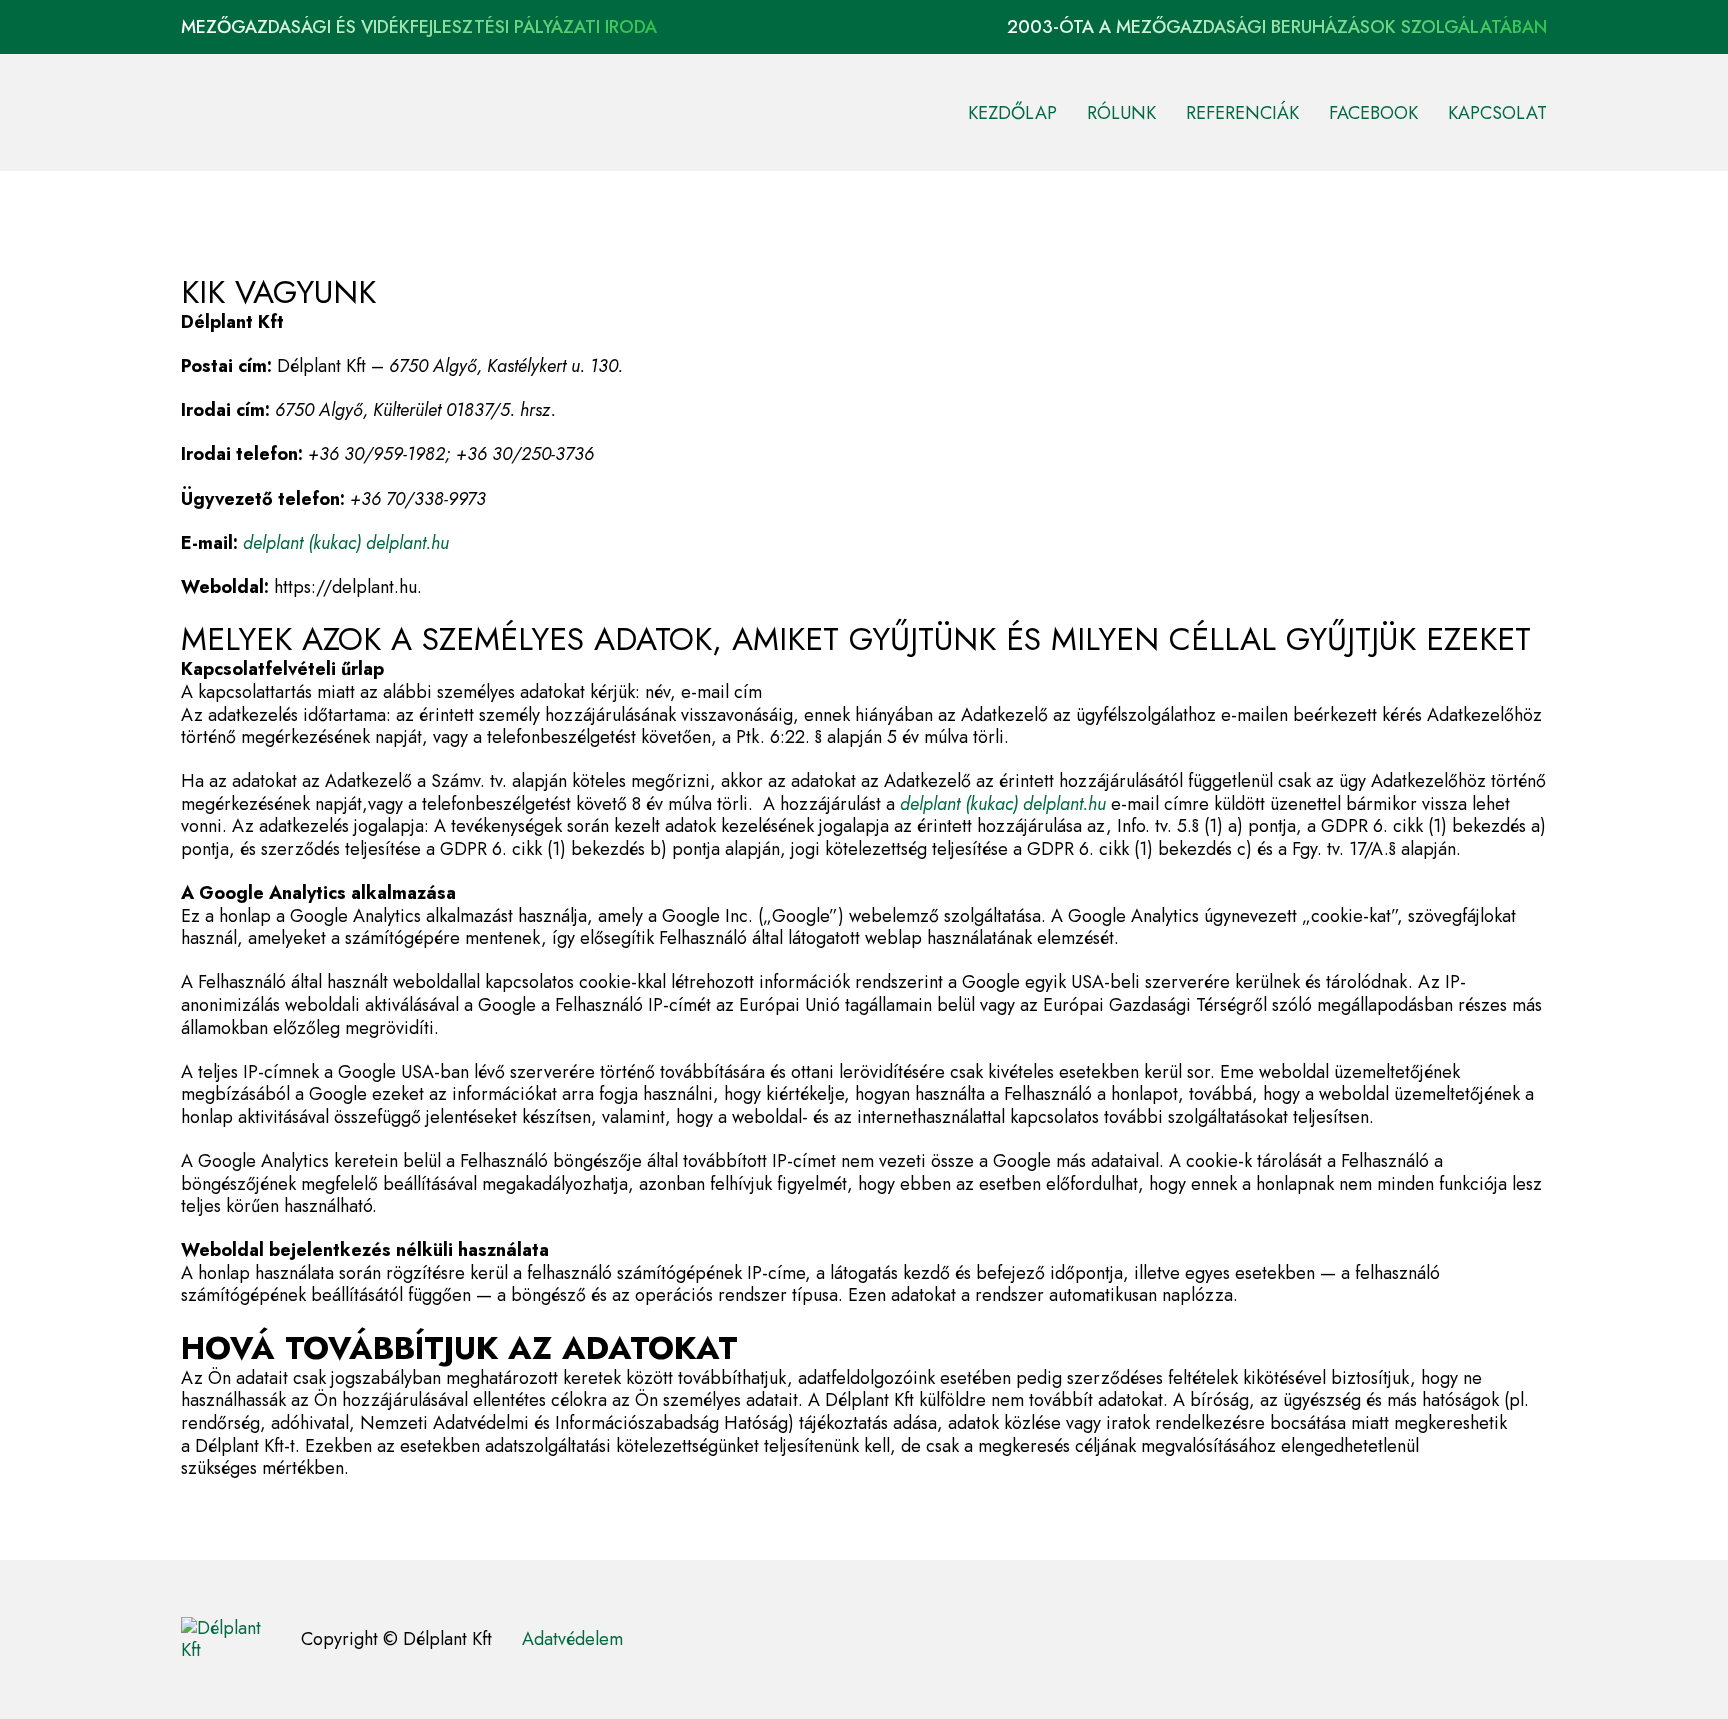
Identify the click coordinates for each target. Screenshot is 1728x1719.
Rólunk (1121, 113)
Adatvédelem (572, 1639)
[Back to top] (1658, 1659)
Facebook (1373, 113)
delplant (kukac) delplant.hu (346, 543)
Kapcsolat (1497, 113)
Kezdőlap (1012, 113)
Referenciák (1242, 113)
